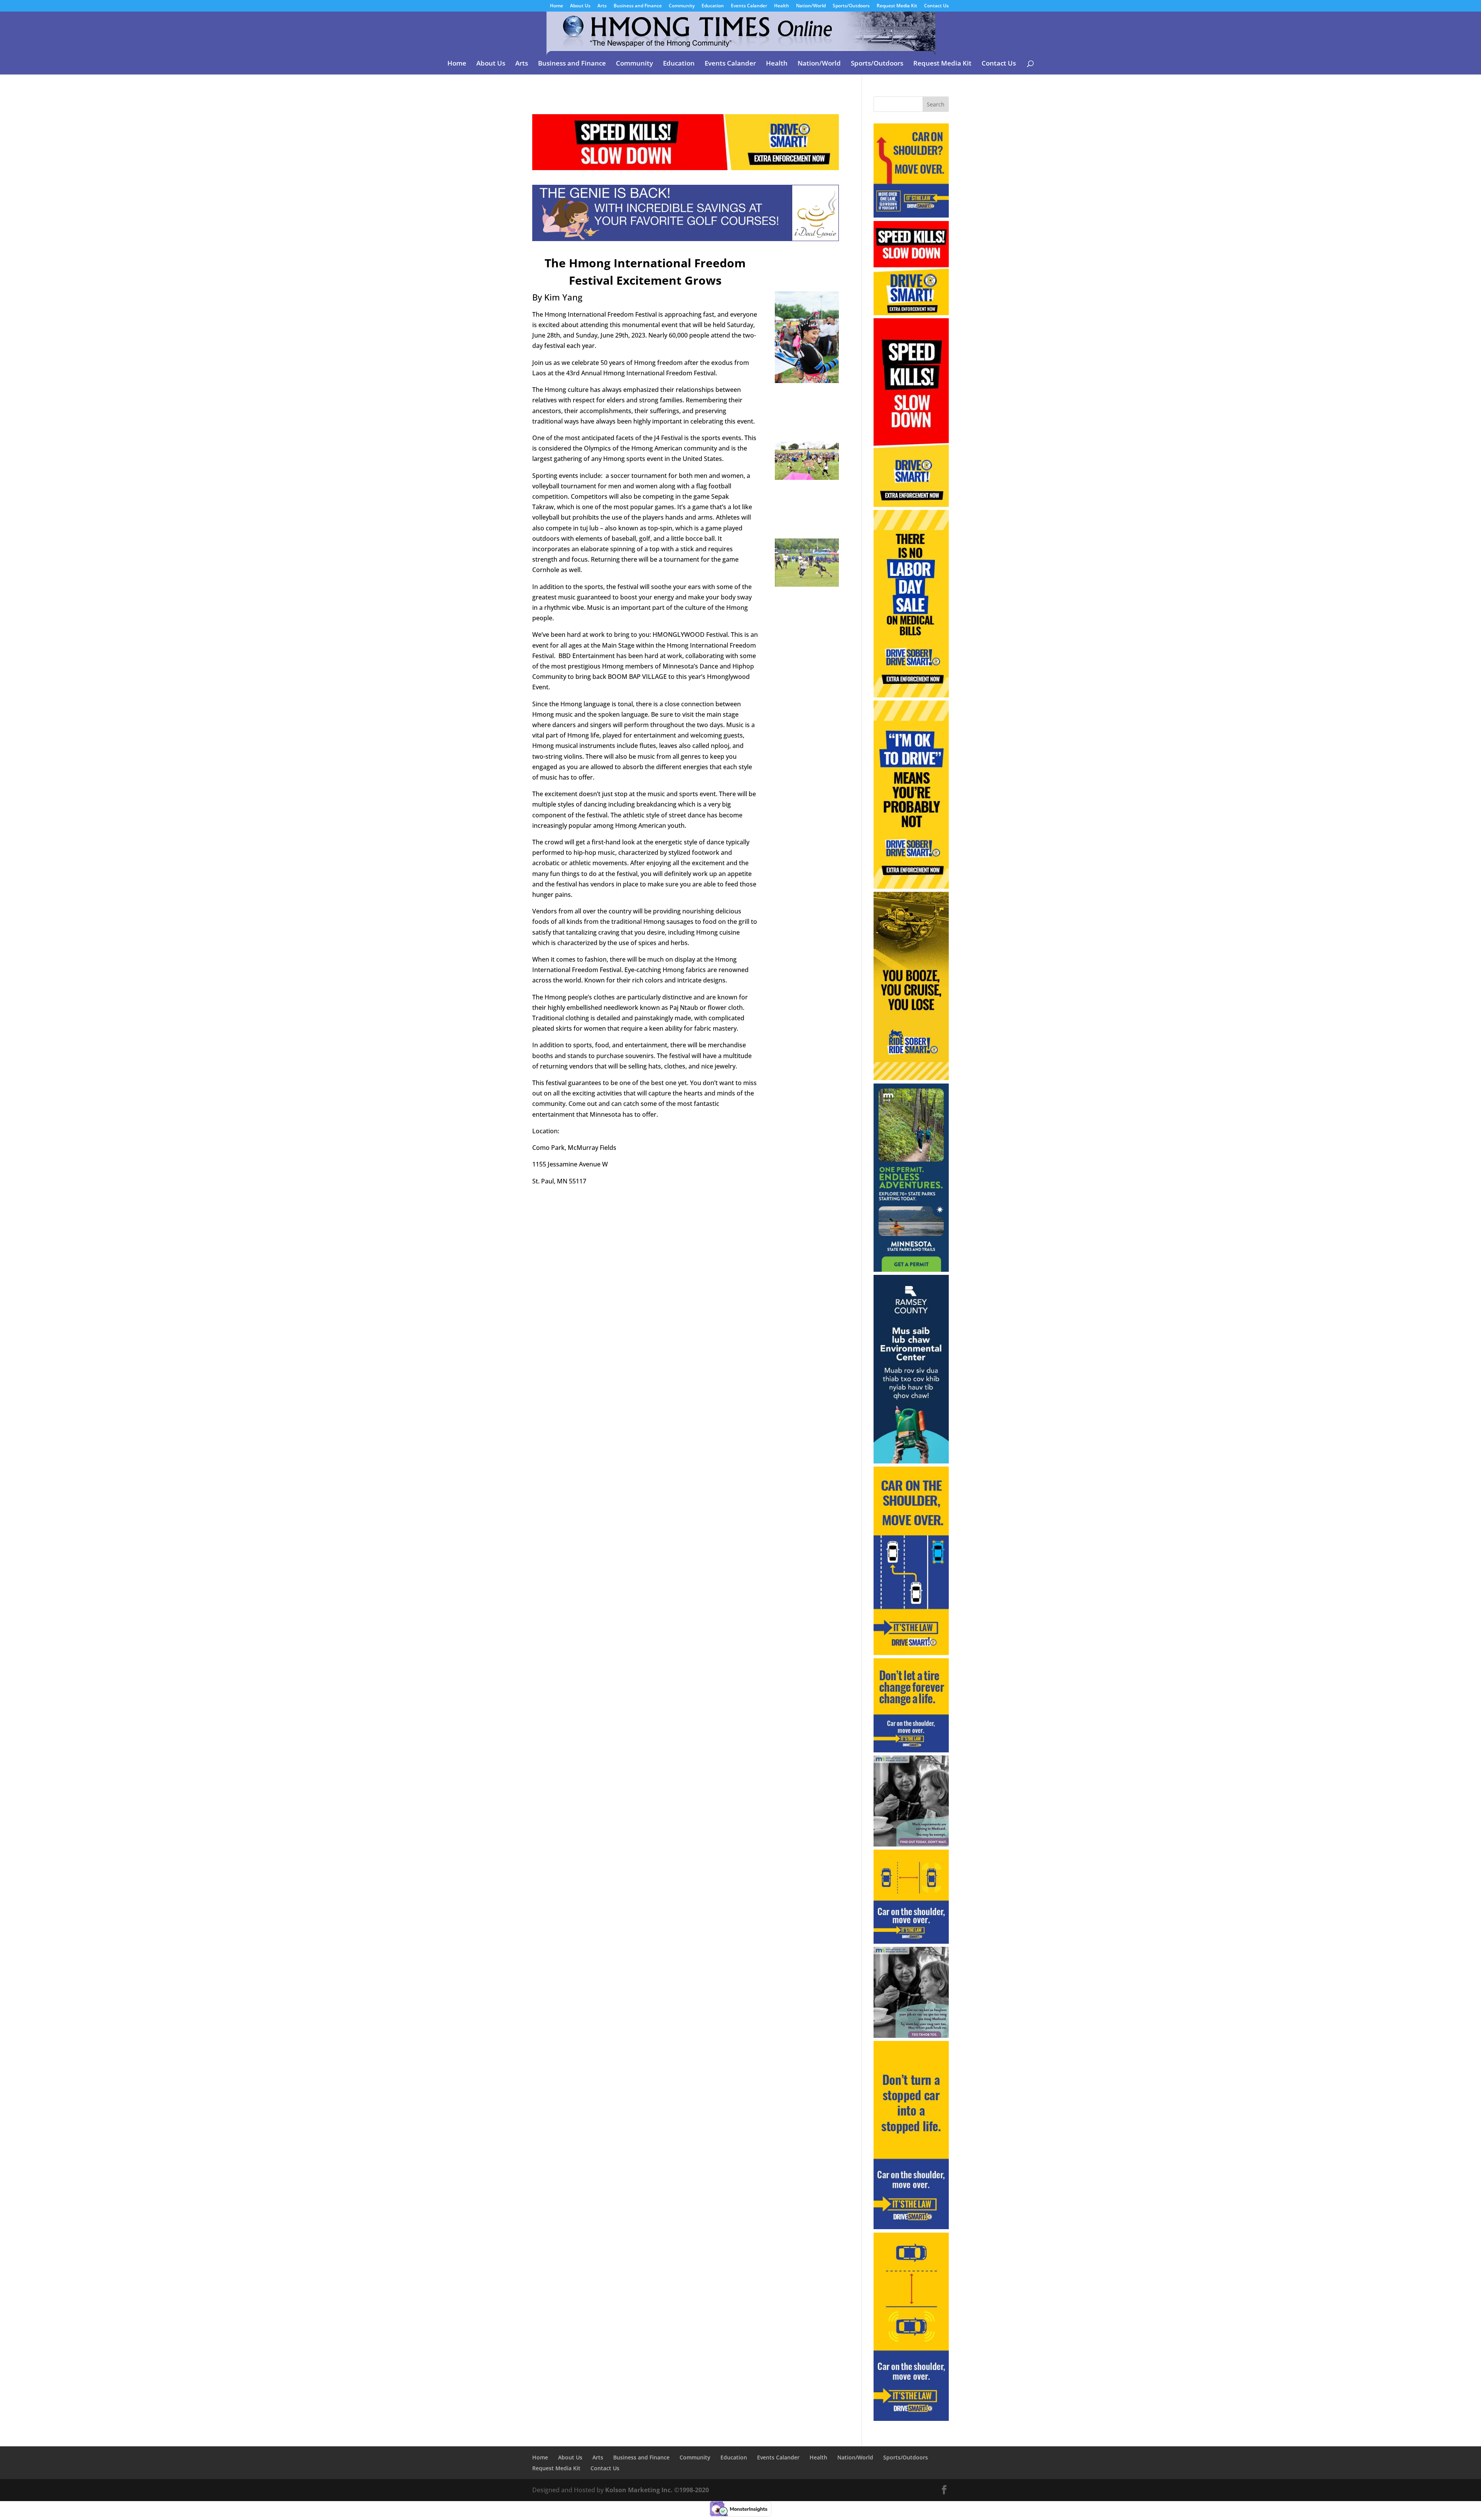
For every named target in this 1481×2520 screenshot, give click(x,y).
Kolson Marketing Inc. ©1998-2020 (657, 2490)
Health (782, 6)
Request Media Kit (897, 6)
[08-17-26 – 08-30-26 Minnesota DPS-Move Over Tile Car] (911, 1941)
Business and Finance (638, 6)
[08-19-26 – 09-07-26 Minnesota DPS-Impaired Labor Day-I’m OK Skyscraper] (911, 886)
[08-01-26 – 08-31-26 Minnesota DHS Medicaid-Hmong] (911, 2036)
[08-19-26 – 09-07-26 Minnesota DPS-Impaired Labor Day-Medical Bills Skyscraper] (911, 695)
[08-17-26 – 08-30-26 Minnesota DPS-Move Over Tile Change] (911, 1750)
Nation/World (811, 6)
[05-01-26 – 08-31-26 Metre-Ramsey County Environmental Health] (911, 1461)
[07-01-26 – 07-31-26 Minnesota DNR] (911, 1269)
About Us (580, 6)
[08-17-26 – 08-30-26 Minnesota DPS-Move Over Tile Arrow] (911, 215)
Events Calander (749, 6)
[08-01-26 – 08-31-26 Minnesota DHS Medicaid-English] (911, 1844)
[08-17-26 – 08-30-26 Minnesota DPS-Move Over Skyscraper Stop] (911, 2227)
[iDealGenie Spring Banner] (686, 235)
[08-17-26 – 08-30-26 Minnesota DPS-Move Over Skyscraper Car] (911, 2419)
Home (557, 6)
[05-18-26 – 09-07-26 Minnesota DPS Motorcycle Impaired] (911, 1078)
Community (682, 6)
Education (713, 6)
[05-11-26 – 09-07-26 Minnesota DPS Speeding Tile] (911, 313)
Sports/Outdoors (851, 6)
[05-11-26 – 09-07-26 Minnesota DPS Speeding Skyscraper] (911, 505)
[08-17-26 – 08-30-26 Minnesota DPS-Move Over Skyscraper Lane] (911, 1653)
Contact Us (936, 6)
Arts (602, 6)
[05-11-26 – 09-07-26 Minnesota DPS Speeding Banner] (686, 165)
